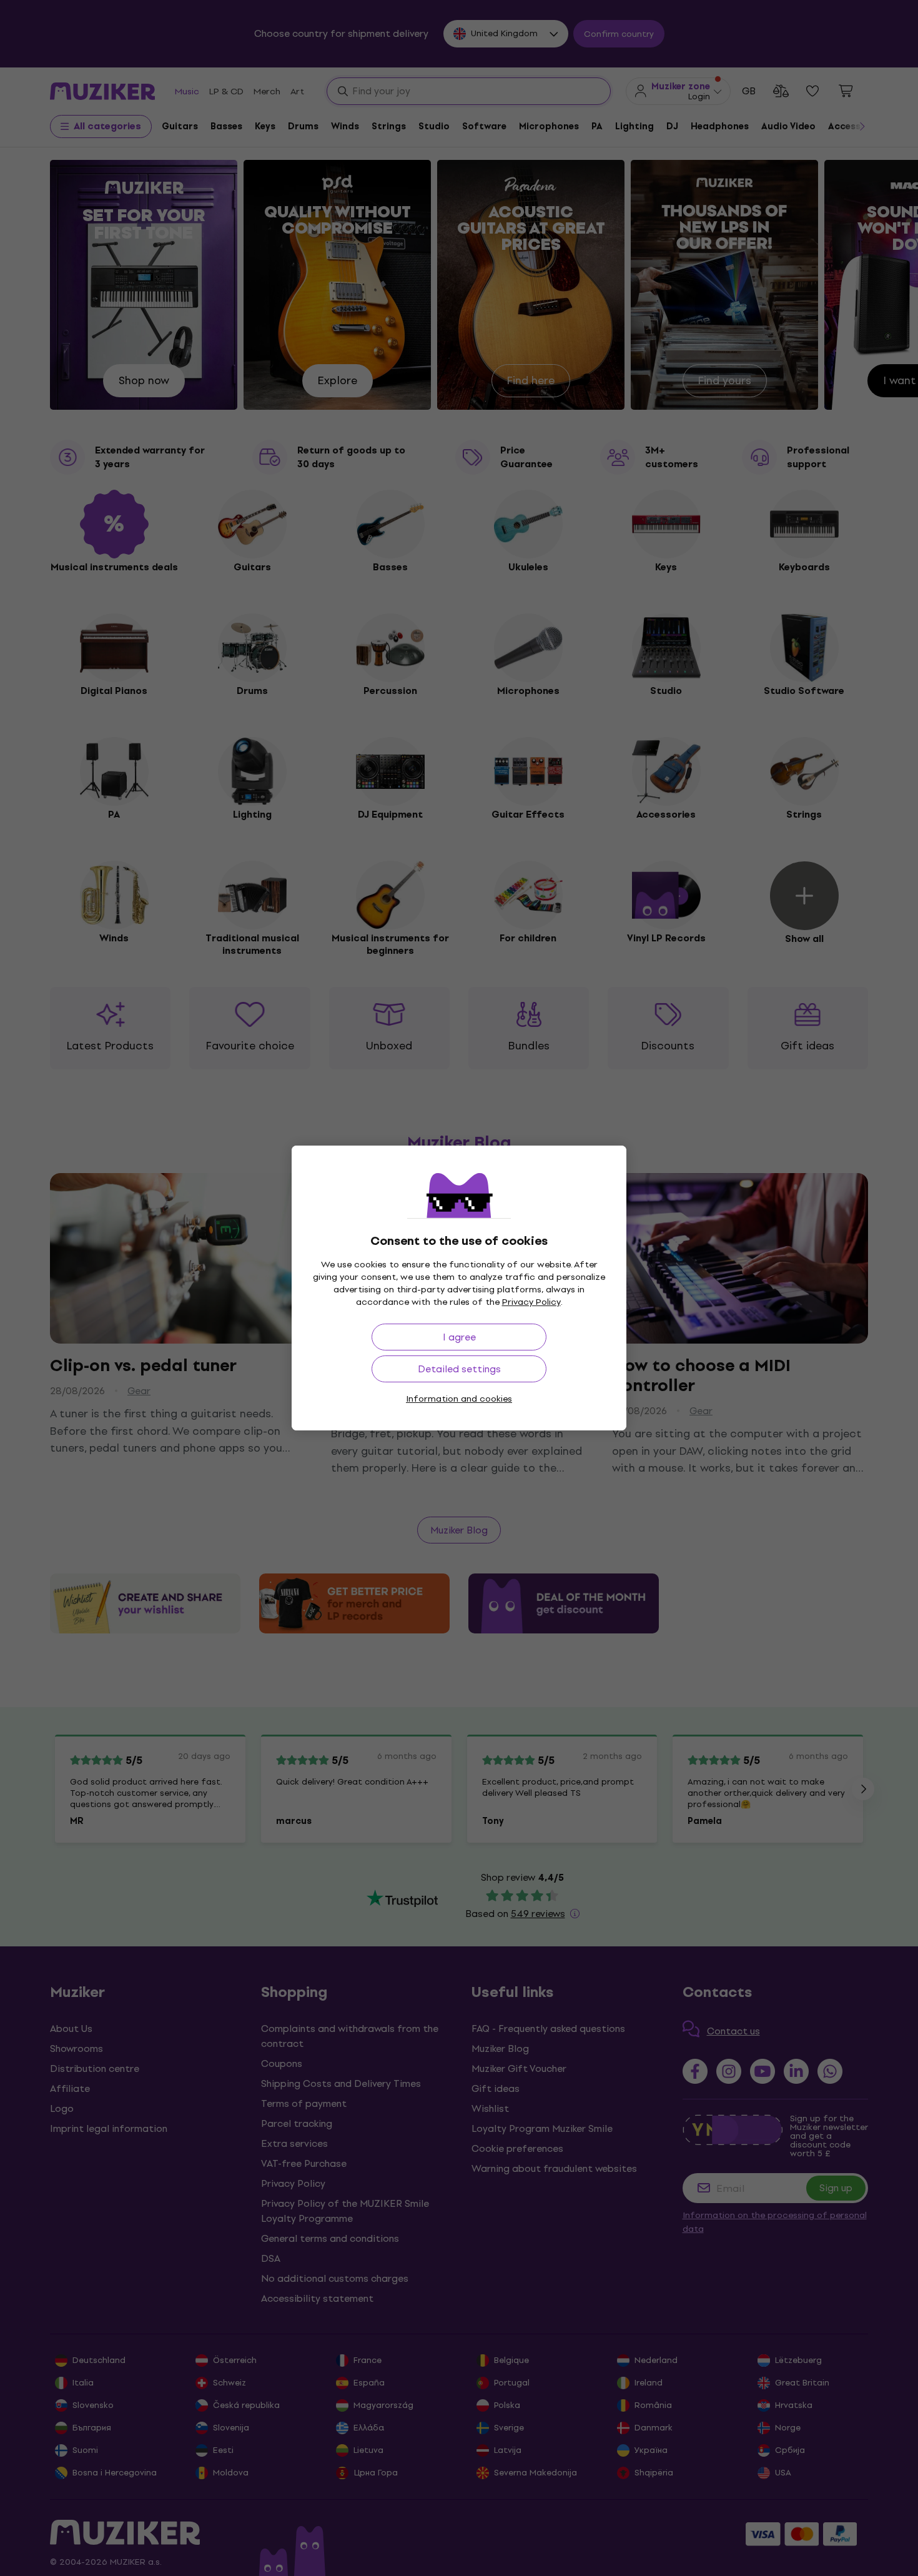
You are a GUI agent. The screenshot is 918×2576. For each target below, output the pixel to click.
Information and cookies (459, 1399)
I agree (459, 1337)
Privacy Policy (531, 1302)
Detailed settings (459, 1369)
